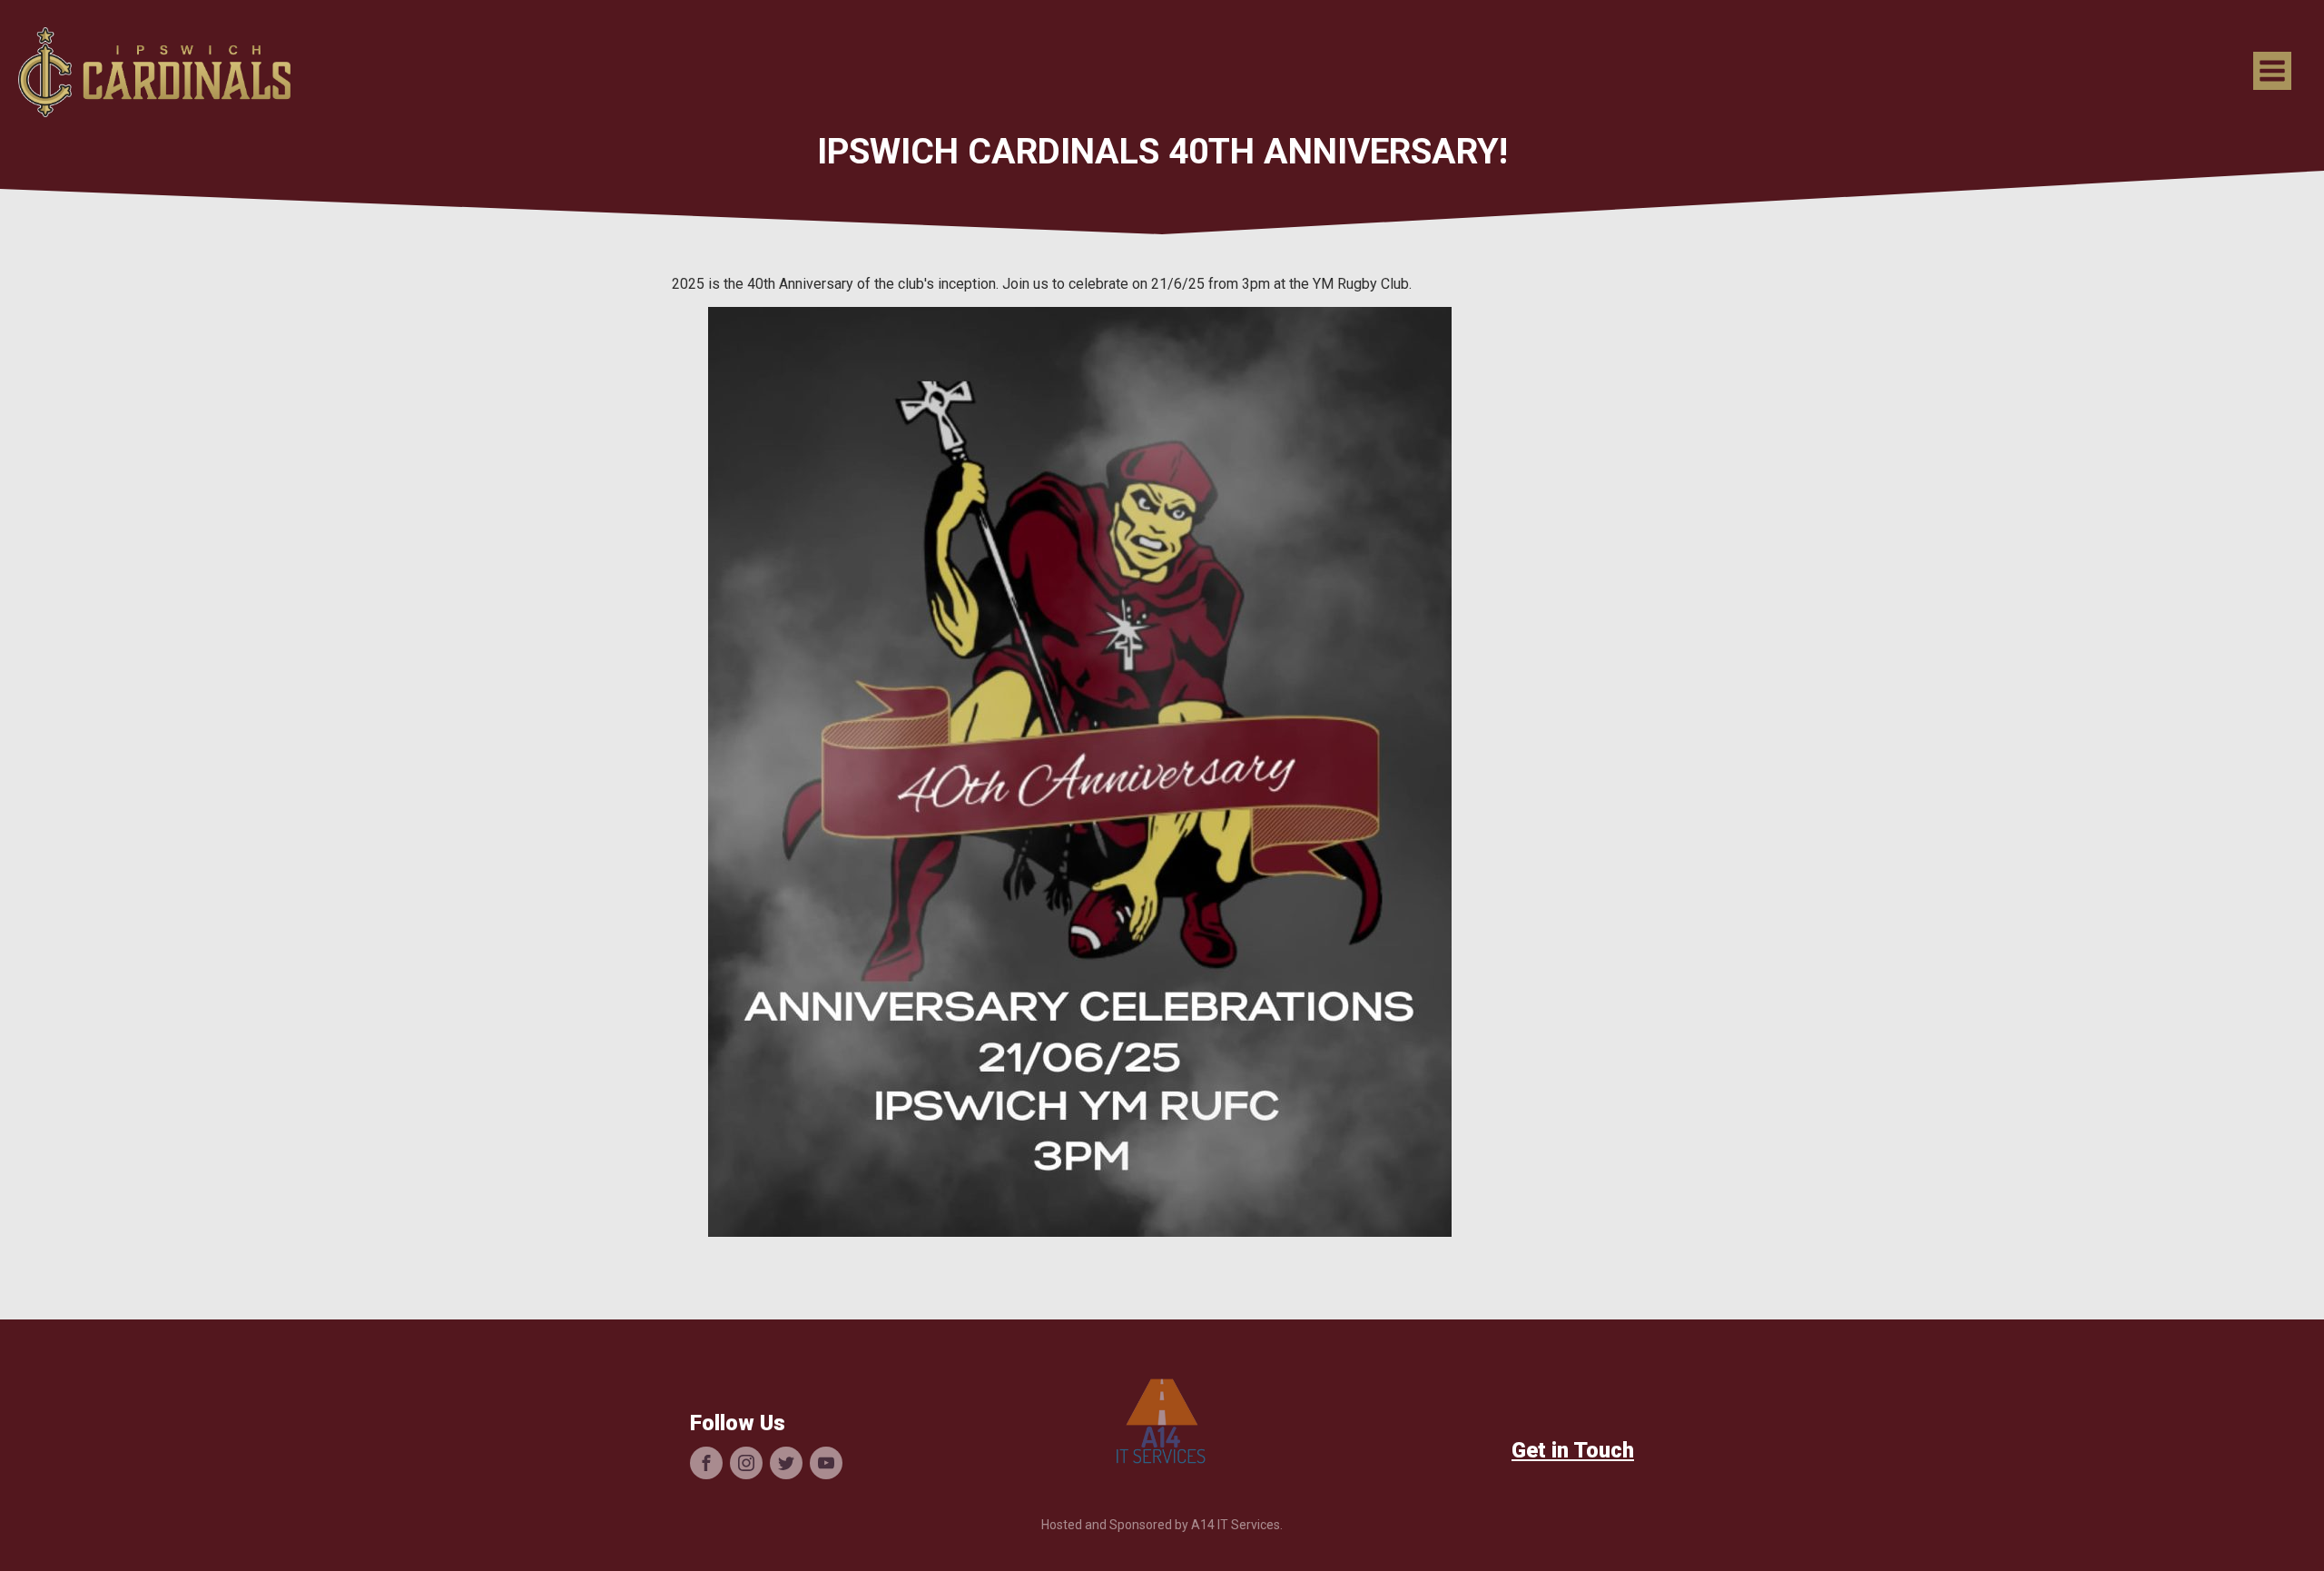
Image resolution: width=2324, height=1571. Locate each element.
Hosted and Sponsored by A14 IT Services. (1162, 1525)
